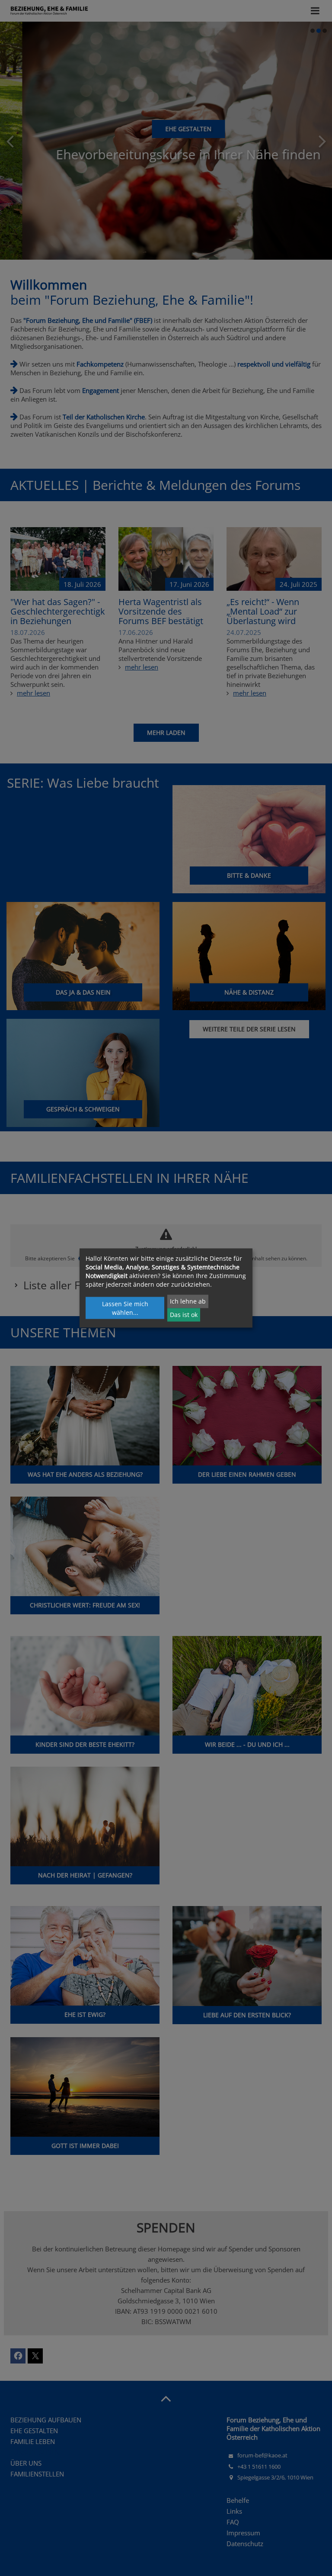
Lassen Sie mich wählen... (125, 1308)
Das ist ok (184, 1315)
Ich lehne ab (188, 1301)
